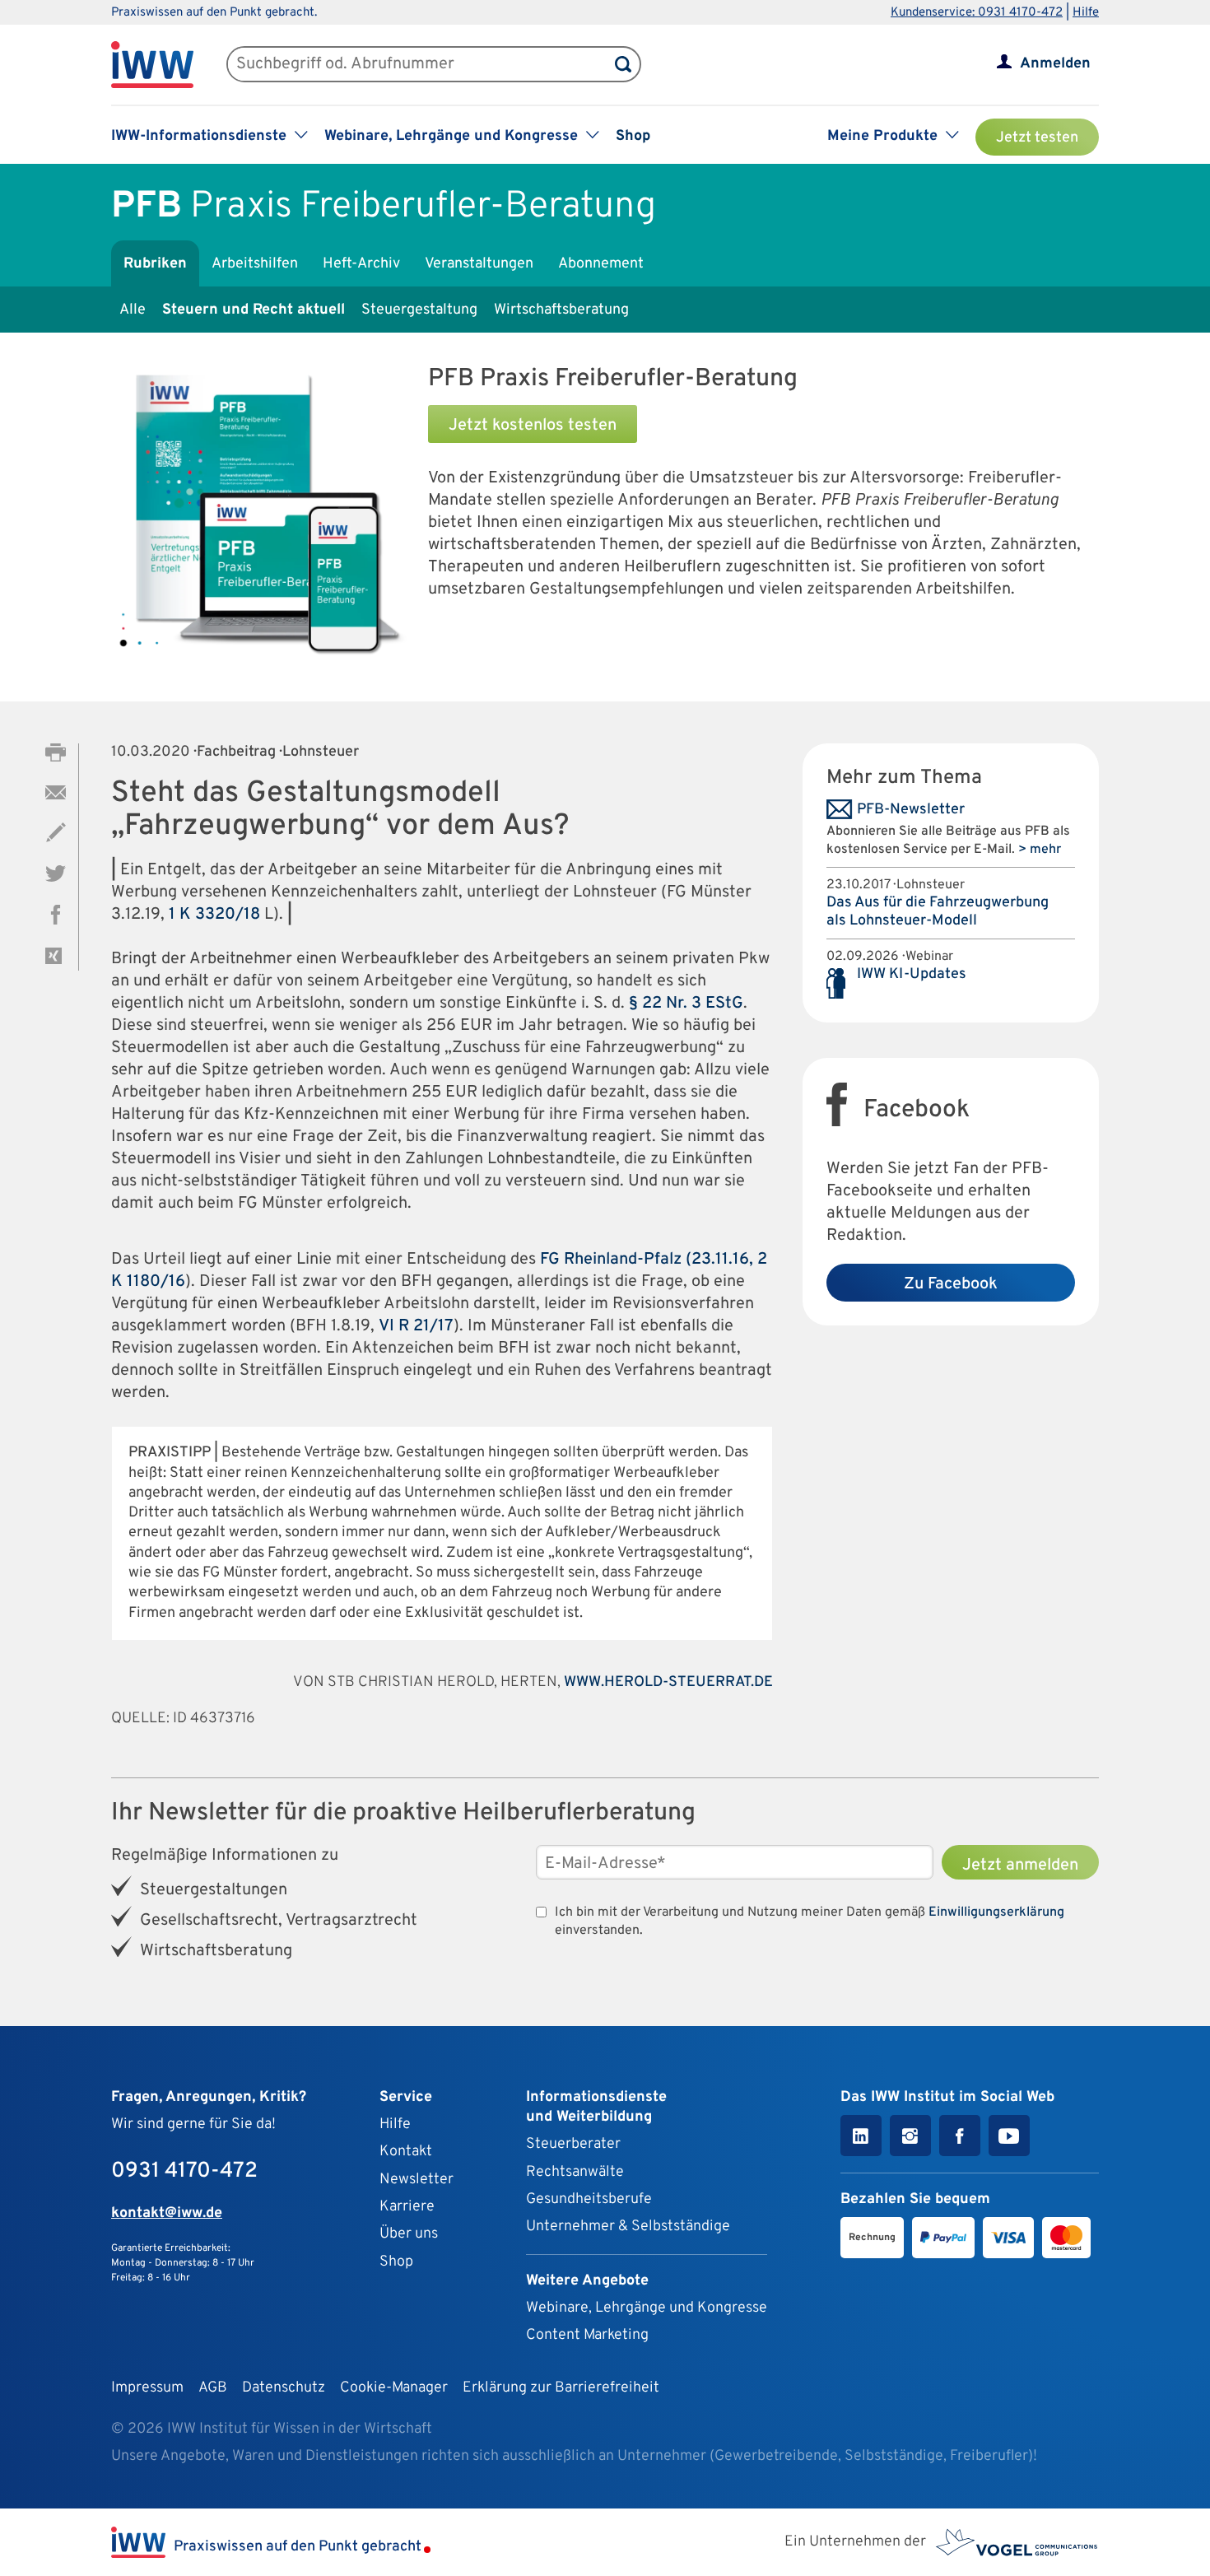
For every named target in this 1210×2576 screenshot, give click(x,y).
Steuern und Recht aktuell (254, 310)
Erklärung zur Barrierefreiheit (561, 2388)
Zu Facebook (951, 1284)
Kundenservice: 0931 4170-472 (977, 13)
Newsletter (417, 2180)
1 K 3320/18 (214, 915)
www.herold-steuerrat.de (668, 1682)
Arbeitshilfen (255, 264)
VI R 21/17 (416, 1326)
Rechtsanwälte (575, 2172)
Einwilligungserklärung (996, 1912)
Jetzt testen (1037, 138)
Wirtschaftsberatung (561, 310)
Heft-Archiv (361, 264)
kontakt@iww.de (167, 2213)
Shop (633, 136)
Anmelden (1055, 64)
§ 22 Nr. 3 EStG (686, 1004)
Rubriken (155, 264)
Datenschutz (284, 2388)
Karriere (407, 2207)
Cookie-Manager (394, 2388)
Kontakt (406, 2152)
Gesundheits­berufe (589, 2199)
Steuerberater (573, 2144)
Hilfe (1086, 13)
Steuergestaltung (419, 310)
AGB (213, 2388)
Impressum (147, 2388)
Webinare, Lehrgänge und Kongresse (647, 2308)
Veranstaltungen (479, 264)
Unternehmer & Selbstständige (628, 2227)
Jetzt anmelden (1020, 1866)
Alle (133, 310)
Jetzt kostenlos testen (533, 426)
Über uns (409, 2234)
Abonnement (601, 264)
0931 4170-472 (184, 2171)
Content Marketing (587, 2335)
